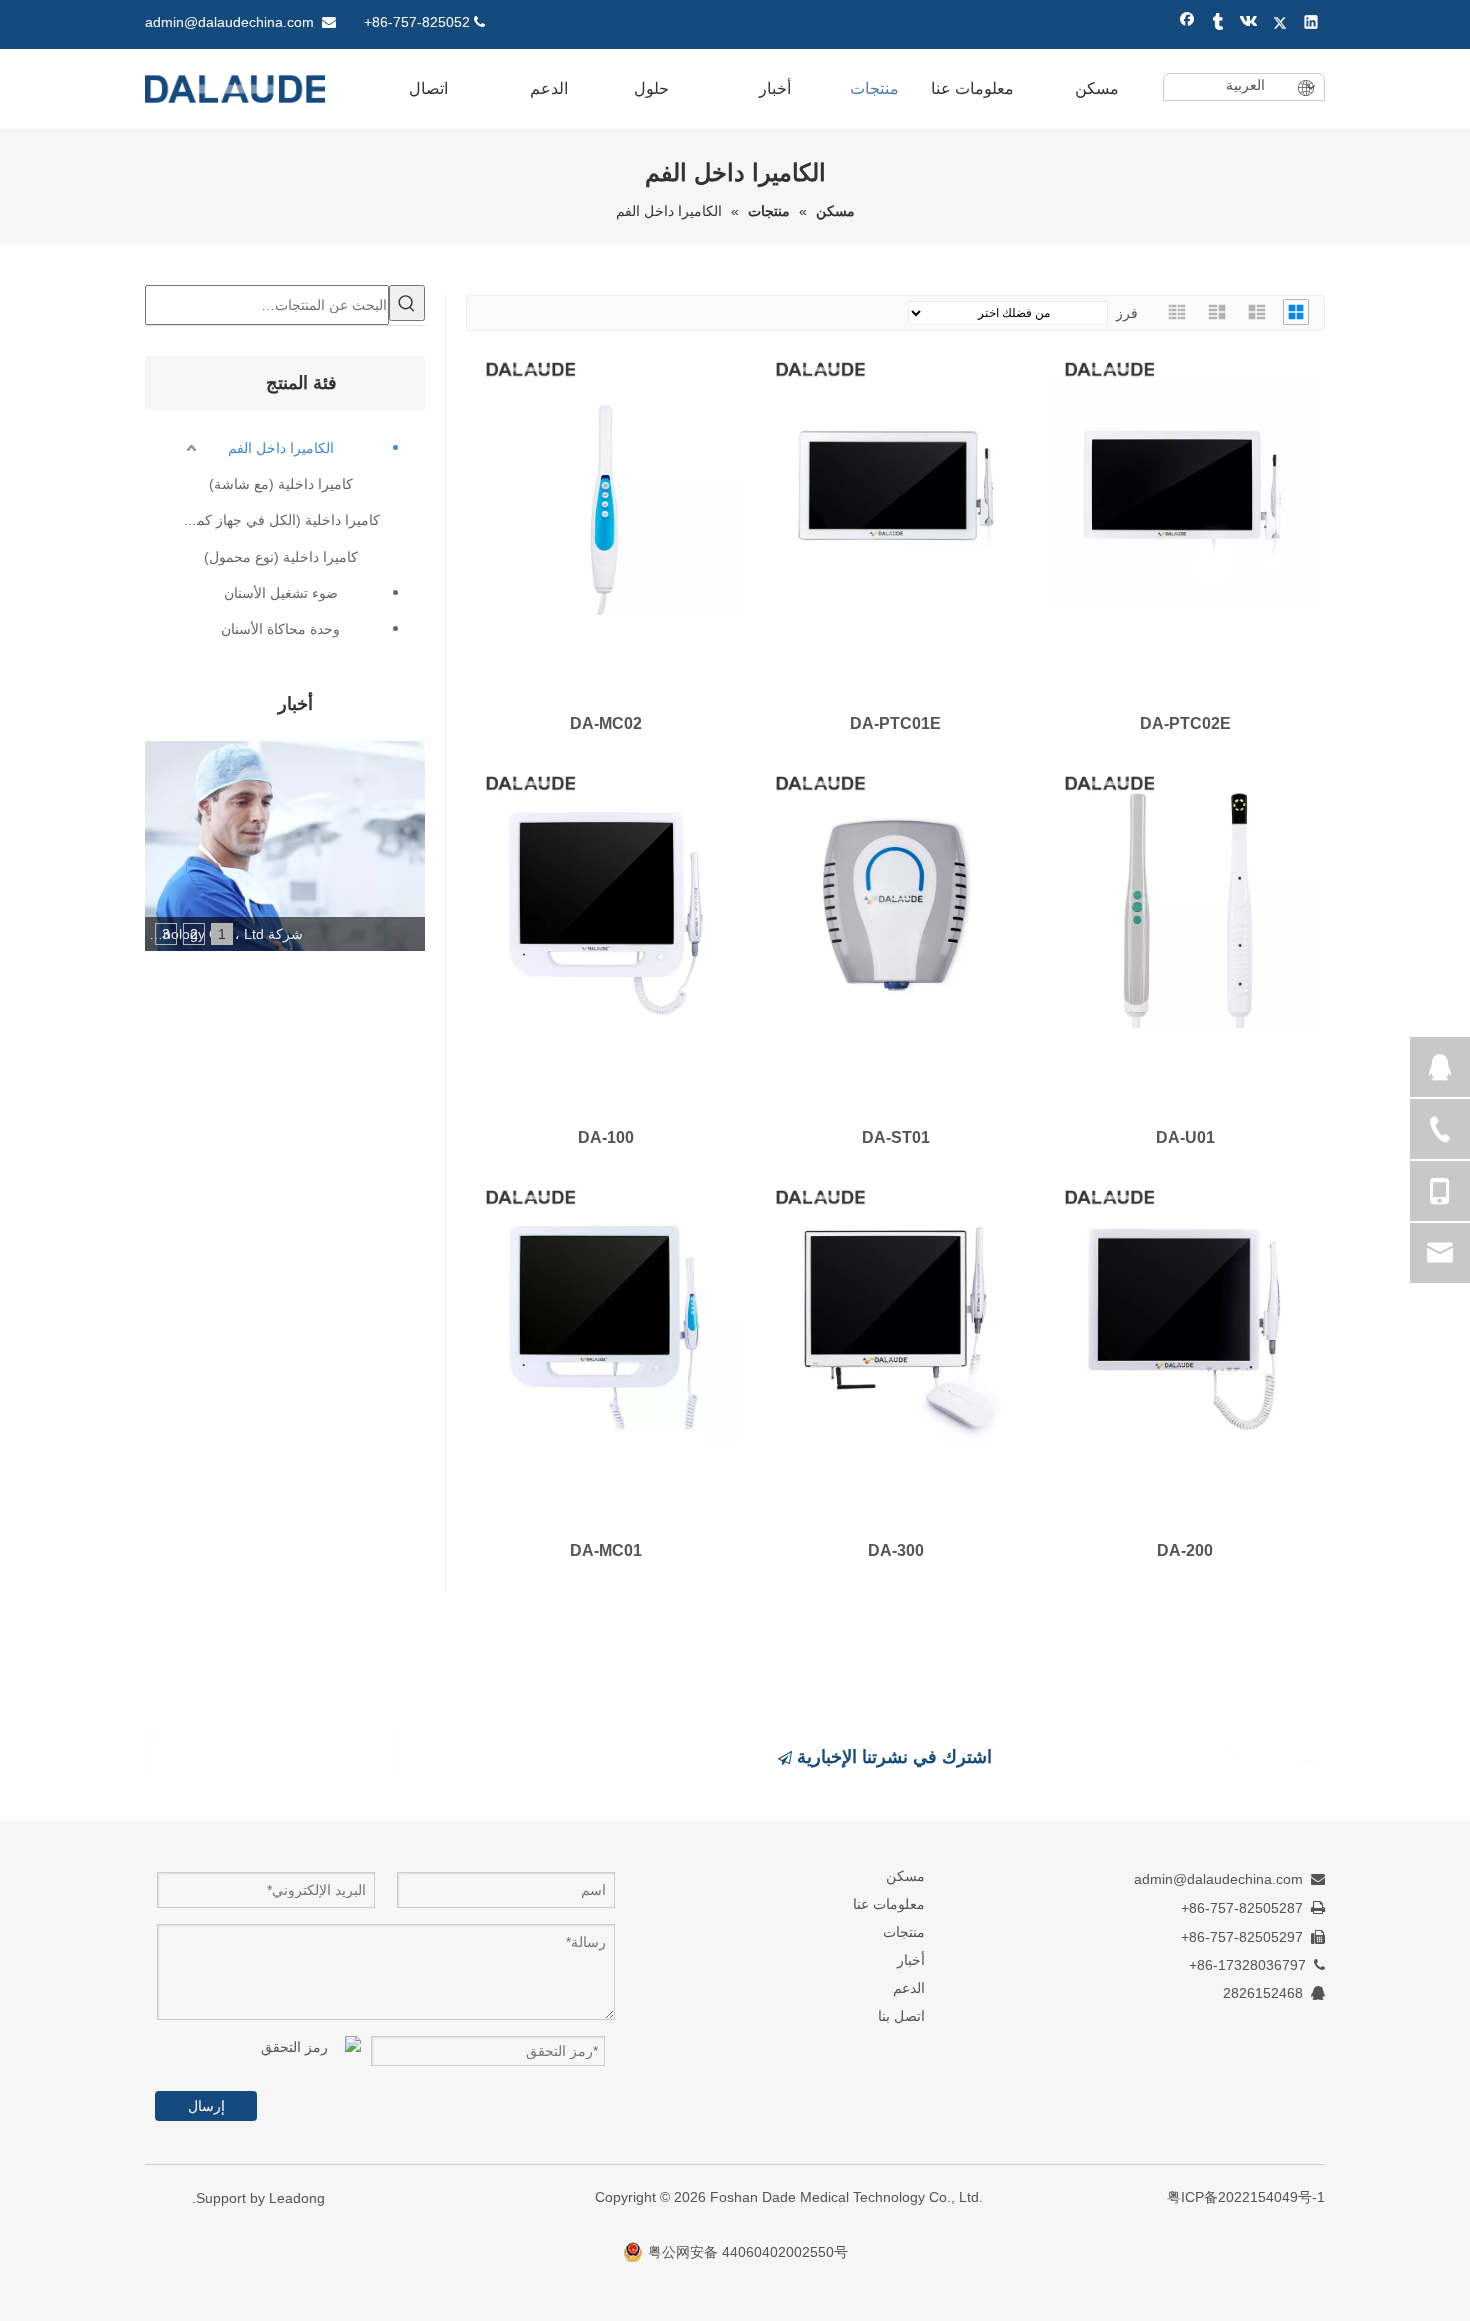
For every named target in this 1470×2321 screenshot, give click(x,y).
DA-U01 (1185, 1137)
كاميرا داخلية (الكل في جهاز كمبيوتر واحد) (280, 520)
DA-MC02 (606, 723)
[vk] (1249, 24)
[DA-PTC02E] (1185, 479)
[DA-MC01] (606, 1307)
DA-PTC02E (1185, 723)
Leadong (297, 2198)
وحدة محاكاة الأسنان (280, 629)
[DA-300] (896, 1307)
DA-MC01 (606, 1550)
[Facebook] (1187, 24)
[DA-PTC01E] (896, 479)
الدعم (909, 1988)
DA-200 (1185, 1550)
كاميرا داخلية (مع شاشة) (281, 484)
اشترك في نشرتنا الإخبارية (892, 1757)
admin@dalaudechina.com (229, 22)
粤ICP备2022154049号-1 (1246, 2197)
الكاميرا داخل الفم (281, 448)
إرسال (206, 2106)
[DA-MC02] (606, 479)
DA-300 (896, 1550)
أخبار (911, 1960)
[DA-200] (1185, 1307)
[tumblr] (1218, 24)
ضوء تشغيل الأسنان (281, 593)
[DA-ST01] (896, 893)
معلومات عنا (889, 1904)
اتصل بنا (901, 2016)
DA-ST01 (896, 1137)
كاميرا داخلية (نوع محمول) (281, 557)
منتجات (904, 1932)
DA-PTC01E (895, 723)
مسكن (905, 1876)
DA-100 (606, 1137)
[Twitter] (1280, 24)
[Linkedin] (1311, 24)
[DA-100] (606, 893)
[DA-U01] (1185, 893)
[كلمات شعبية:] (407, 303)
